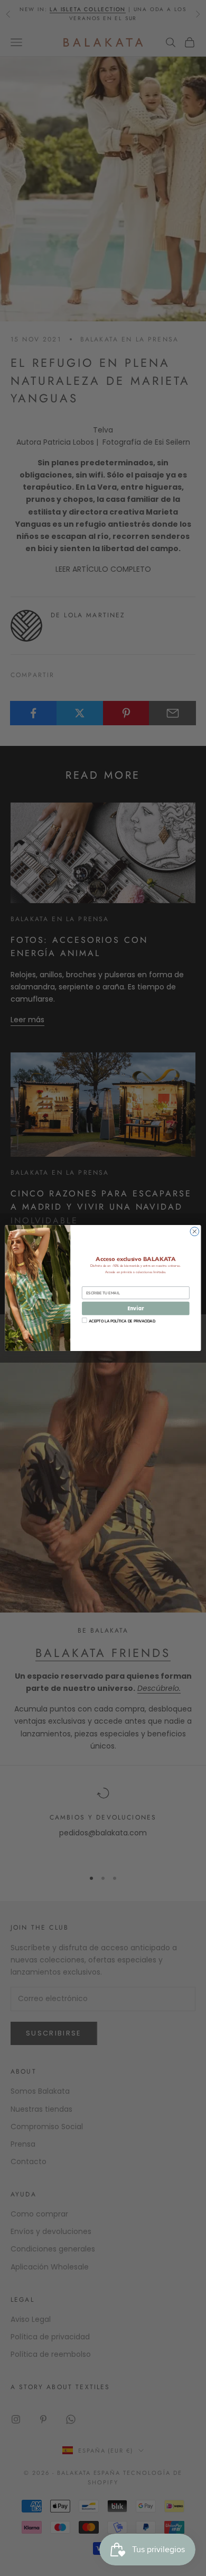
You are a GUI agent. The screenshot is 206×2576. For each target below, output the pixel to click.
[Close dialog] (195, 1232)
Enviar (135, 1308)
